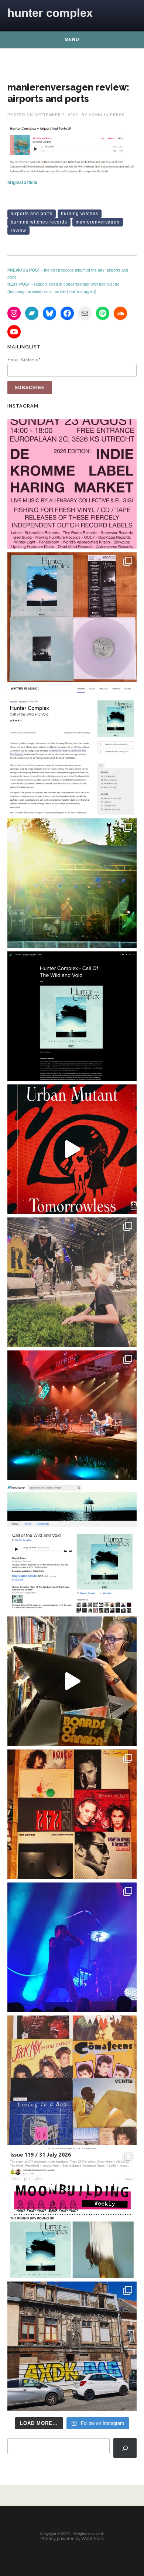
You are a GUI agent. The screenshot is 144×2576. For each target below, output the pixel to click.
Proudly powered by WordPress (72, 2539)
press (117, 115)
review (18, 231)
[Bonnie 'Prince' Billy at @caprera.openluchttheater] (72, 1415)
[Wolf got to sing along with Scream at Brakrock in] (72, 1282)
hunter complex (50, 13)
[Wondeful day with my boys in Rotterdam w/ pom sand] (72, 1814)
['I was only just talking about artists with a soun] (72, 2213)
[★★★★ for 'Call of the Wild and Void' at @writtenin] (72, 750)
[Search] (125, 2448)
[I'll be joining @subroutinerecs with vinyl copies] (72, 484)
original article (22, 183)
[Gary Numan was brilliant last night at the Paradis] (72, 1947)
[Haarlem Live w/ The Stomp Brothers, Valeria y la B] (72, 883)
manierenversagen (98, 222)
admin (95, 115)
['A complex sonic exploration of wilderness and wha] (72, 1016)
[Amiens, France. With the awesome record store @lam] (72, 2346)
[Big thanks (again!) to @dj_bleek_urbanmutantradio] (72, 1149)
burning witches (80, 214)
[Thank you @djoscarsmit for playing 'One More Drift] (72, 1681)
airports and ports (32, 214)
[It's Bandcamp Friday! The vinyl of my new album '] (72, 1548)
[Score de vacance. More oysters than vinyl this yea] (72, 2080)
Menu (72, 40)
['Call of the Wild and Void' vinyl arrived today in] (72, 617)
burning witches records (39, 222)
